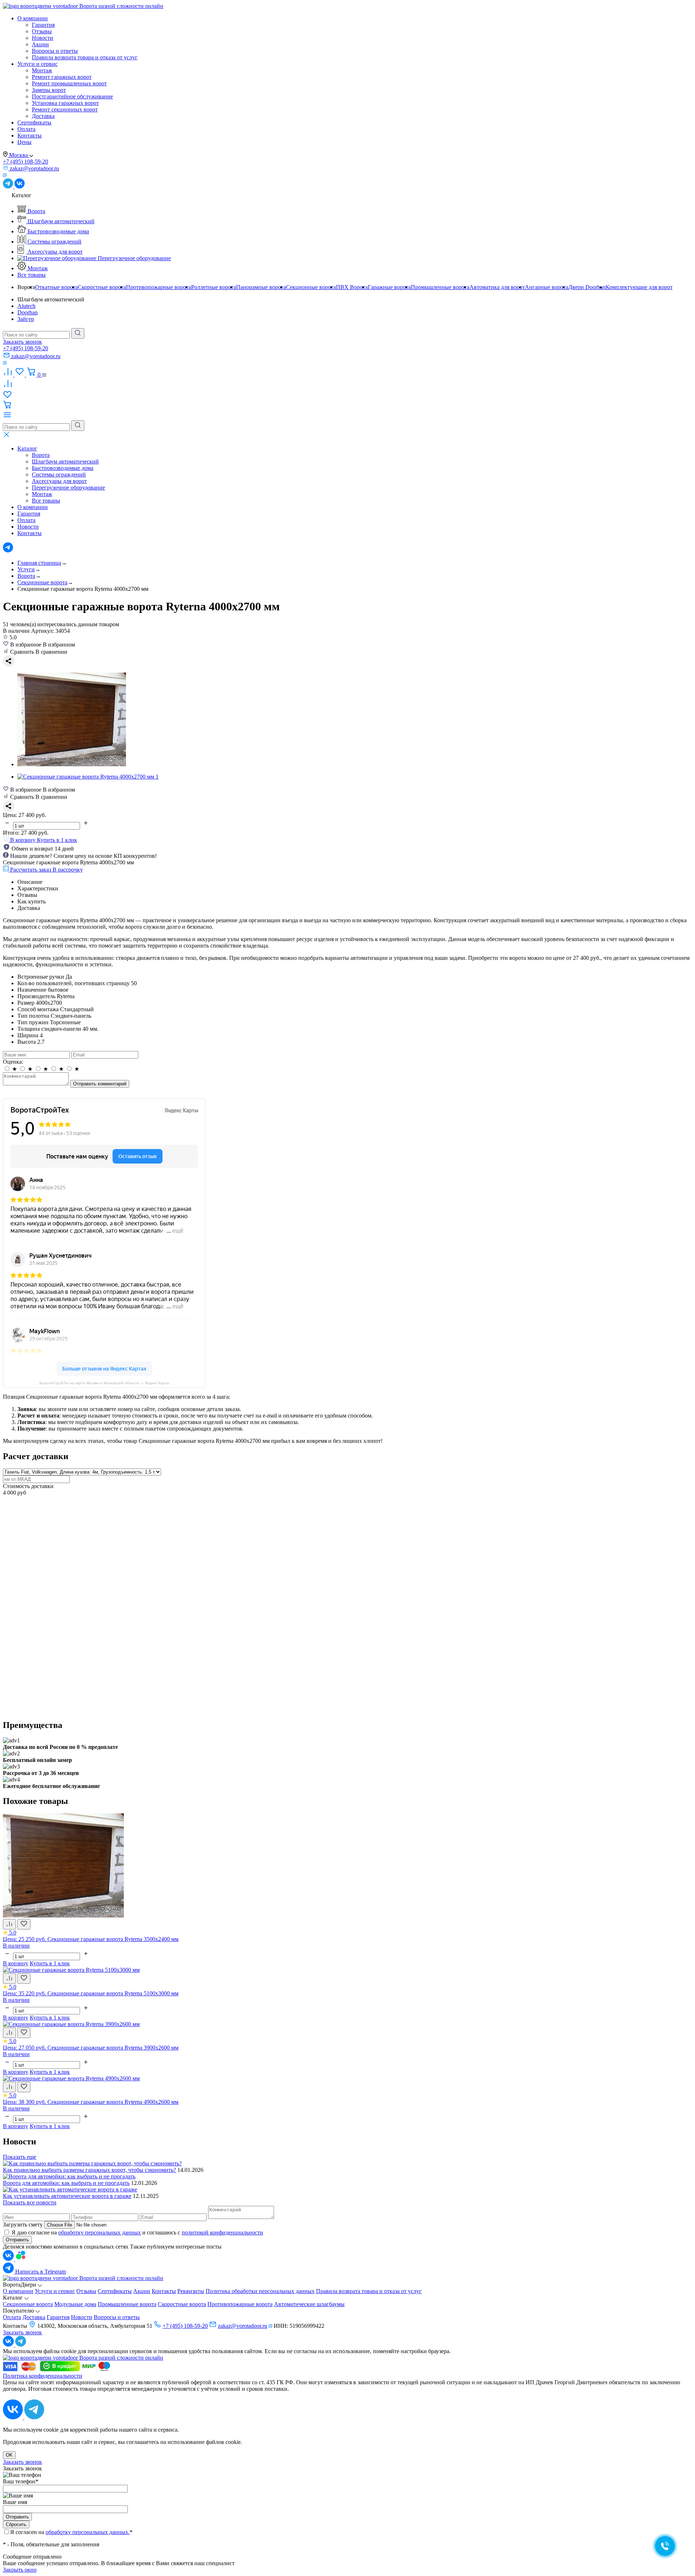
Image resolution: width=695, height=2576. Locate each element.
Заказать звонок (22, 342)
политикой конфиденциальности (222, 2232)
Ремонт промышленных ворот (69, 83)
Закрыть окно (20, 2570)
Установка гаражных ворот (65, 103)
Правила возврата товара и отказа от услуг (85, 57)
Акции (40, 44)
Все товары (31, 275)
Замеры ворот (49, 90)
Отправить (17, 2240)
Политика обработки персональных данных (260, 2291)
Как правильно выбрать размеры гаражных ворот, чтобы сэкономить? (89, 2170)
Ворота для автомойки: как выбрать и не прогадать (66, 2183)
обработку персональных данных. (88, 2532)
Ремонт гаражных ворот (62, 77)
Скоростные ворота (182, 2304)
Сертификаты (34, 122)
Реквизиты (191, 2291)
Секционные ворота (28, 2304)
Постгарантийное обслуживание (72, 96)
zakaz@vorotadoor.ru (243, 2326)
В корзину (16, 1963)
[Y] (78, 333)
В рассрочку (68, 870)
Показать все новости (30, 2202)
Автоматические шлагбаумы (309, 2304)
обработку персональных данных (100, 2232)
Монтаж (42, 70)
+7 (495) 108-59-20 (26, 162)
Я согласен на (71, 2532)
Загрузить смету (23, 2225)
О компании (33, 18)
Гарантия (43, 25)
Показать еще (20, 2157)
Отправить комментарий (100, 1084)
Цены (24, 142)
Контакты (30, 135)
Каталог (27, 448)
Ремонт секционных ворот (65, 109)
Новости (43, 38)
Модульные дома (75, 2304)
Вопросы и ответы (55, 51)
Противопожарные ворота (240, 2304)
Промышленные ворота (127, 2304)
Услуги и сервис (37, 64)
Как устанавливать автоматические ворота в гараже (67, 2196)
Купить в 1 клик (57, 840)
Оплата (26, 129)
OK (9, 2455)
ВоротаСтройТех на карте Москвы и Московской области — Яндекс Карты (104, 1383)
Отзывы (42, 31)
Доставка (43, 116)
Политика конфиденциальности (43, 2376)
